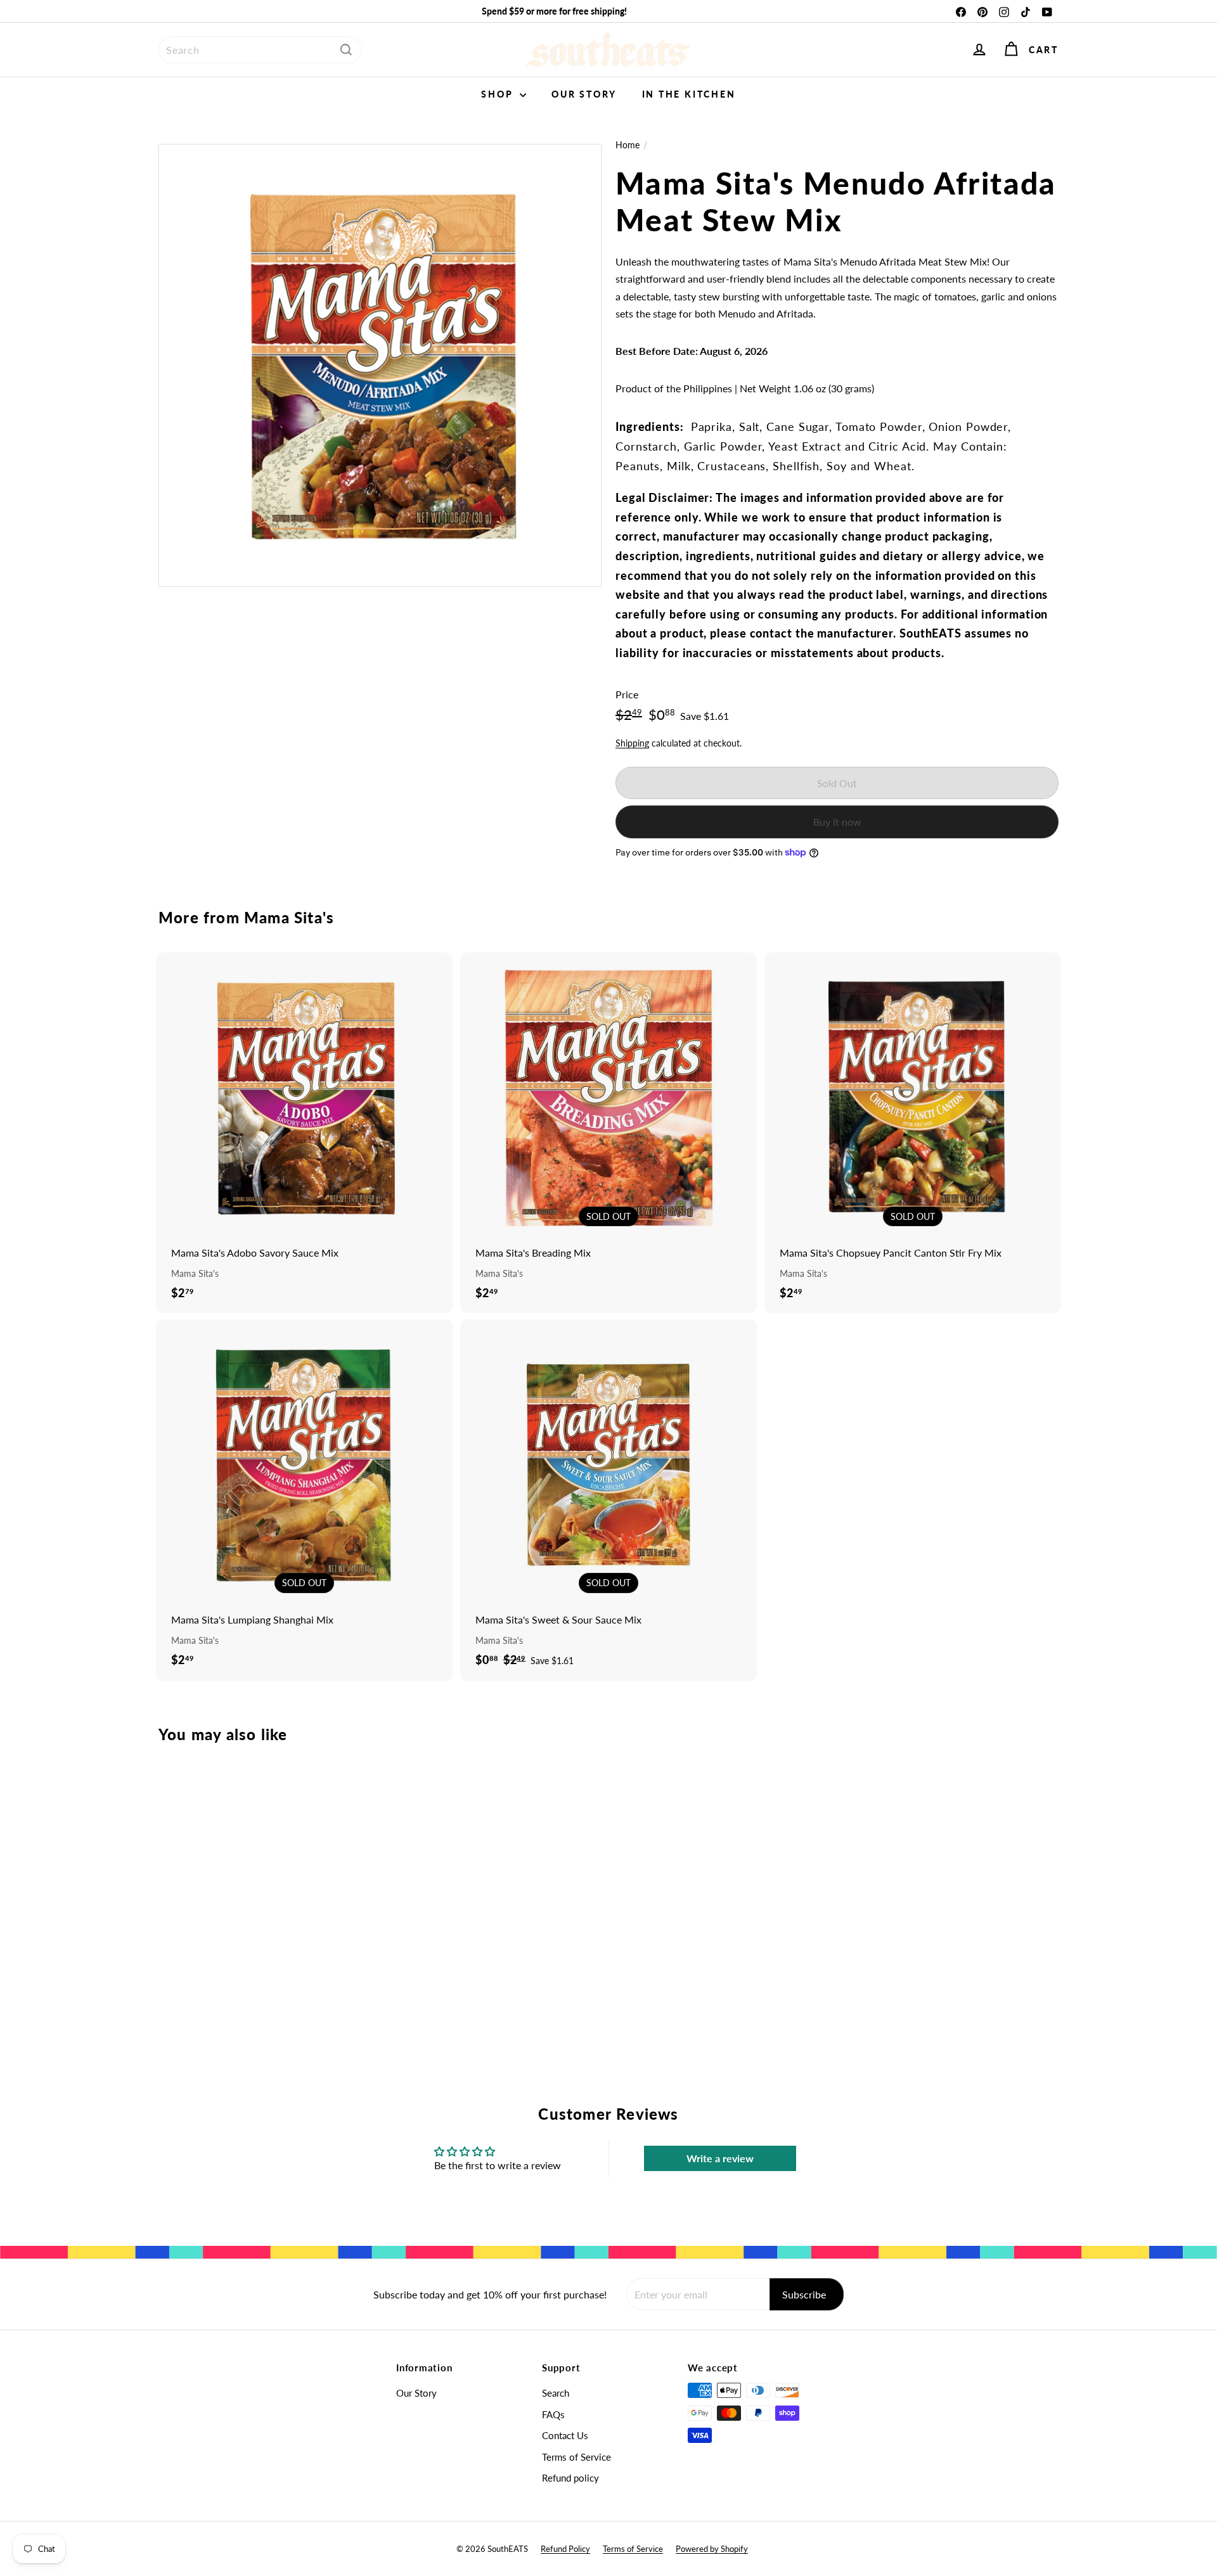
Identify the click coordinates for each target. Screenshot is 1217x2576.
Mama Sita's (289, 917)
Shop (499, 94)
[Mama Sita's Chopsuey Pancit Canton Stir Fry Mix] (913, 1133)
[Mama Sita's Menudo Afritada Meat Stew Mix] (228, 1887)
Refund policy (570, 2478)
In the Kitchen (689, 94)
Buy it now (837, 822)
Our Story (584, 94)
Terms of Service (576, 2457)
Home (628, 145)
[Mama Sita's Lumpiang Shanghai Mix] (304, 1500)
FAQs (553, 2414)
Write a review (720, 2158)
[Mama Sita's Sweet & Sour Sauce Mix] (608, 1500)
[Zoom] (380, 365)
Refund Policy (565, 2549)
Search (556, 2393)
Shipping (632, 743)
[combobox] (260, 50)
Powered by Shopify (712, 2549)
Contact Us (565, 2435)
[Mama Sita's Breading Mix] (608, 1133)
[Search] (346, 50)
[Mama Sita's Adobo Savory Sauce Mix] (304, 1133)
